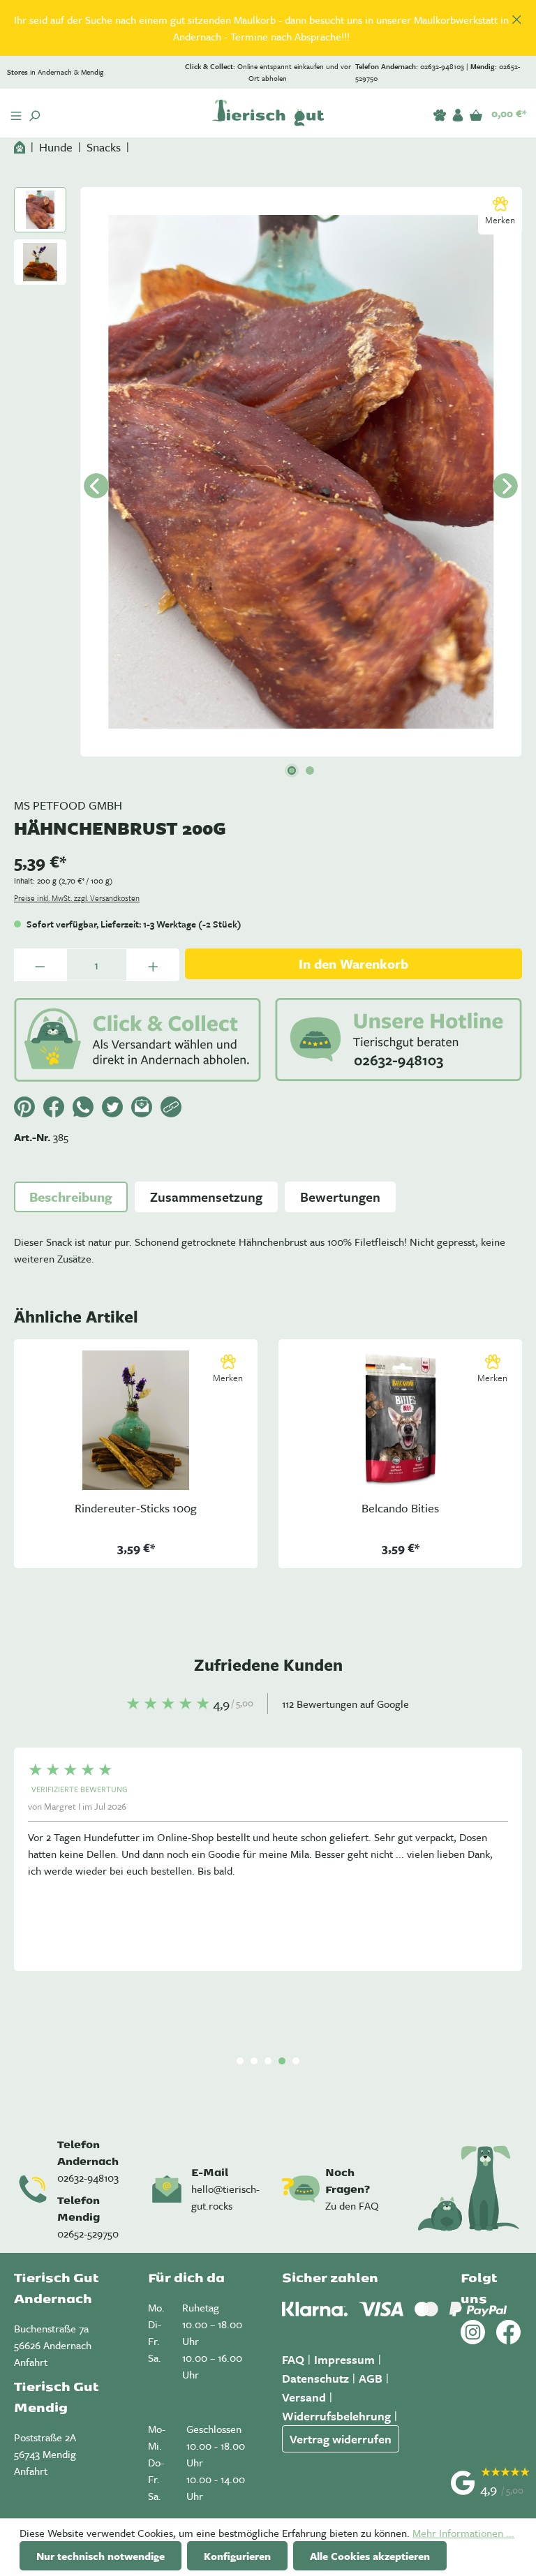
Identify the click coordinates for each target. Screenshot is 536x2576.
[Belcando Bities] (400, 1420)
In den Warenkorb (353, 963)
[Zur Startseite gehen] (268, 113)
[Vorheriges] (96, 486)
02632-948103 (88, 2177)
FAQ (293, 2359)
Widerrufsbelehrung (336, 2416)
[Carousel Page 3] (268, 2061)
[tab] (71, 1197)
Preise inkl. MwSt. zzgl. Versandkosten (77, 898)
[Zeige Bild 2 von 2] (310, 770)
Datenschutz (315, 2378)
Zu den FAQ (352, 2205)
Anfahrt (31, 2362)
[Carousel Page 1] (240, 2061)
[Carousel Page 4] (282, 2061)
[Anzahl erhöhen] (153, 965)
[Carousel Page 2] (254, 2061)
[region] (268, 28)
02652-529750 (88, 2233)
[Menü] (16, 113)
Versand (304, 2397)
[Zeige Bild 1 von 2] (292, 770)
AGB (371, 2378)
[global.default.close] (517, 17)
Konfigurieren (237, 2556)
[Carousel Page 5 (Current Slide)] (296, 2061)
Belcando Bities (400, 1509)
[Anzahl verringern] (40, 965)
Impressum (344, 2359)
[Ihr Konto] (458, 112)
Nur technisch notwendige (100, 2556)
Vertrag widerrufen (341, 2439)
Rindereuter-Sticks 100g (136, 1509)
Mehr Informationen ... (463, 2533)
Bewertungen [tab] (340, 1197)
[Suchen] (34, 113)
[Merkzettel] (440, 112)
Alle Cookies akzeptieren (370, 2556)
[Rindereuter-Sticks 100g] (136, 1420)
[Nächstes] (505, 486)
